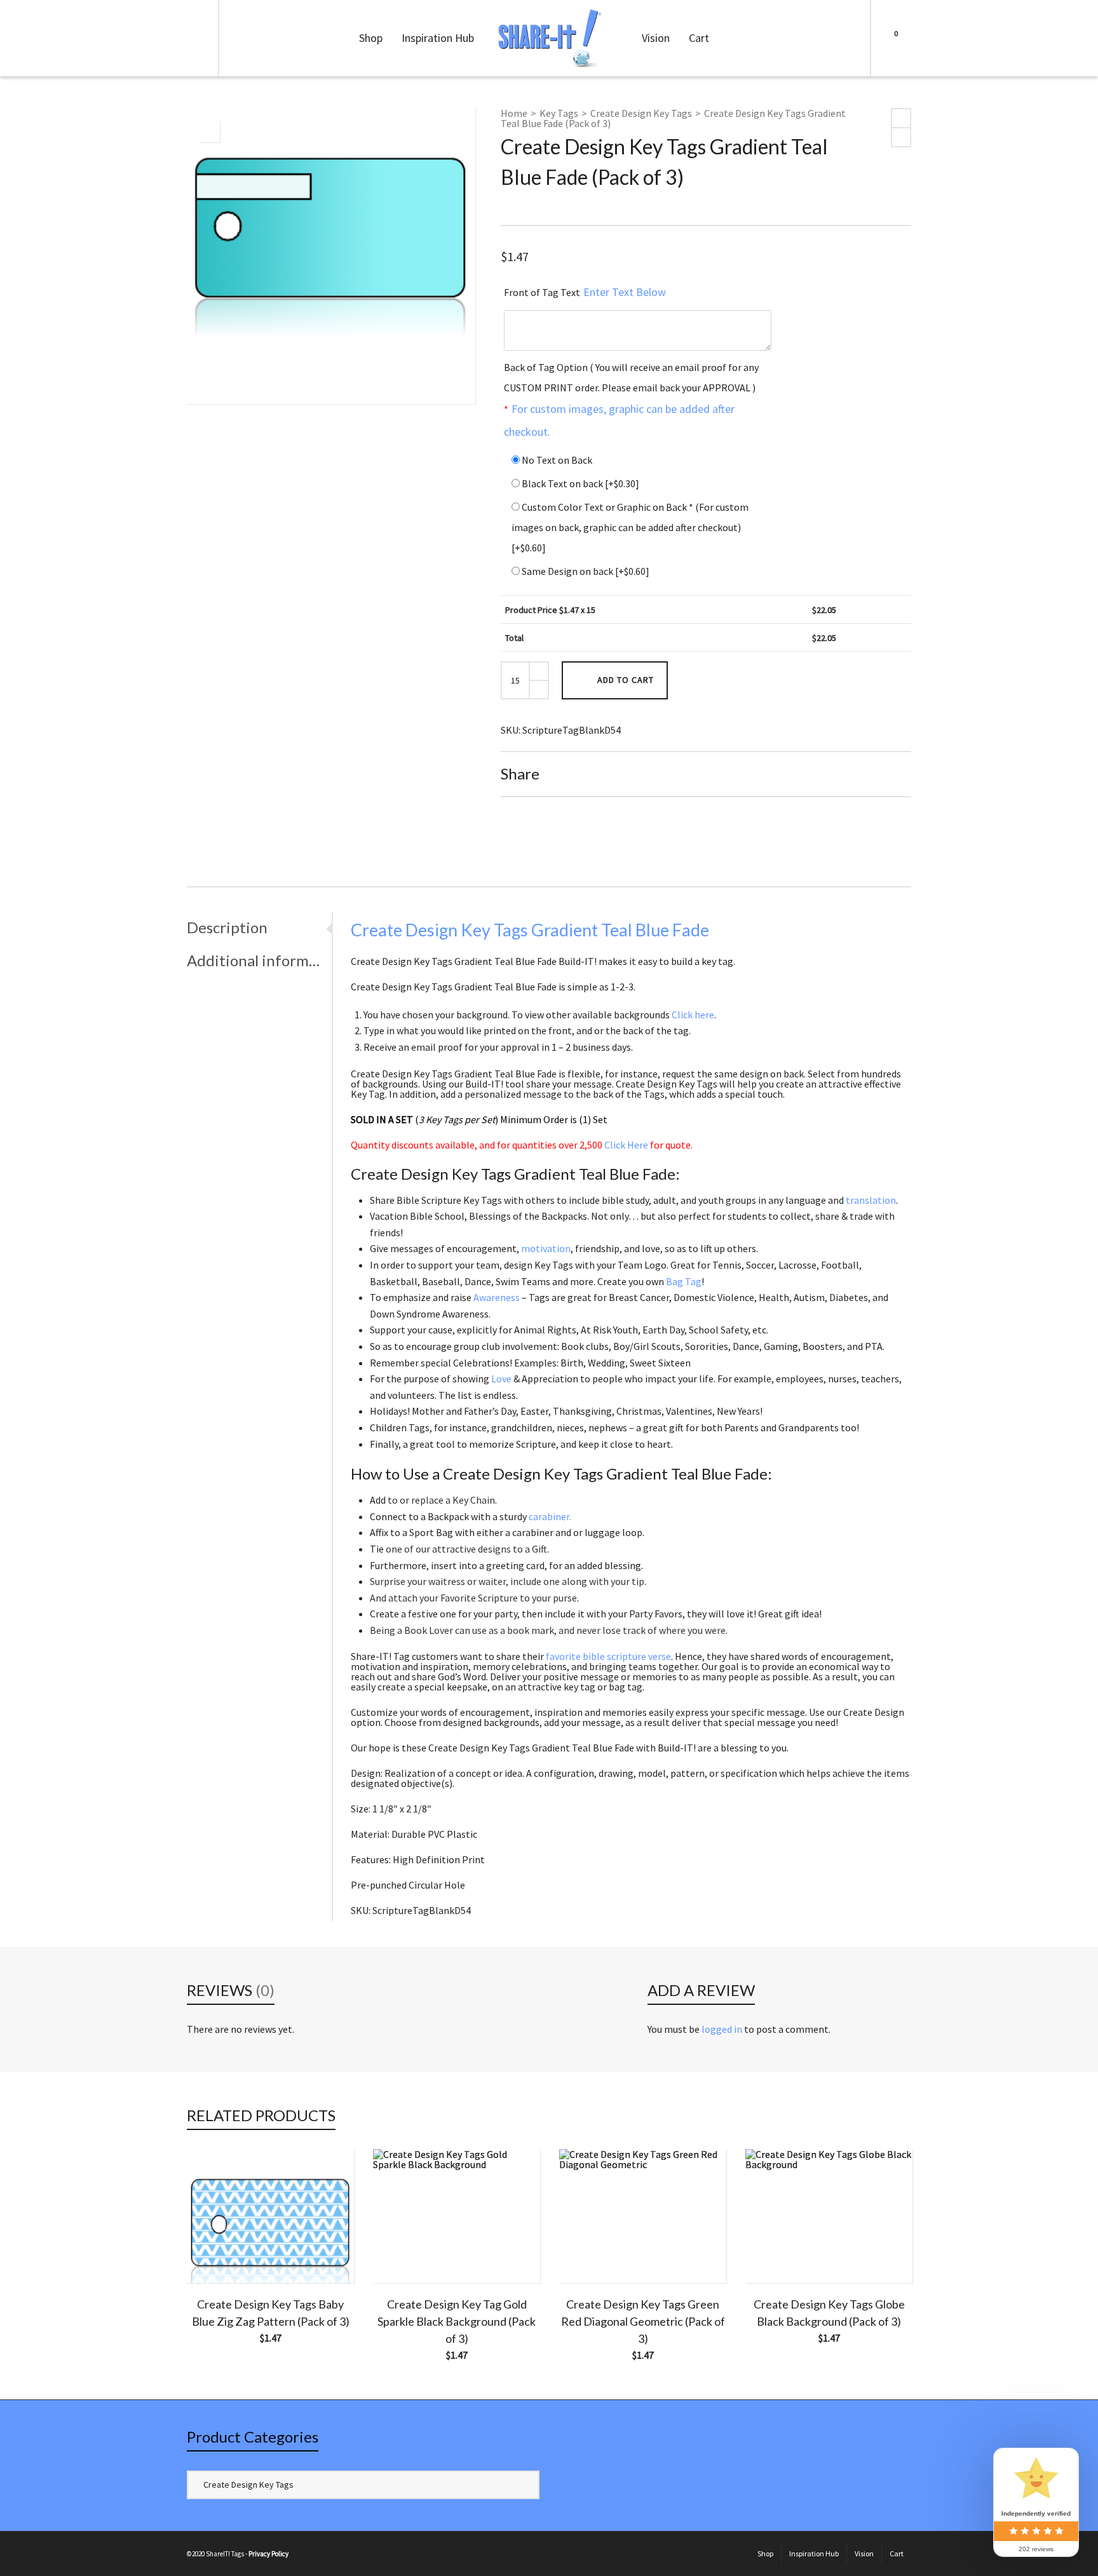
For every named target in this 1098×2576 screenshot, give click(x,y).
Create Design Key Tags (641, 113)
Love (501, 1379)
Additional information (256, 960)
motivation (546, 1248)
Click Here (626, 1145)
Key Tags (559, 113)
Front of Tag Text (585, 292)
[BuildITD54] (209, 131)
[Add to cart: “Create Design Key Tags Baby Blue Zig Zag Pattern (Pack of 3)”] (216, 2254)
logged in (722, 2029)
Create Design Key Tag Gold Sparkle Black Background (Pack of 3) (457, 2321)
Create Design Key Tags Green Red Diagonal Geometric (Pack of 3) (643, 2321)
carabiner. (550, 1516)
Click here (693, 1015)
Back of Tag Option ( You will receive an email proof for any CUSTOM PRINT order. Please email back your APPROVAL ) (631, 400)
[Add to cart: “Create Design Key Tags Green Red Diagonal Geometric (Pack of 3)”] (588, 2254)
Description (227, 927)
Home (514, 113)
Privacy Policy (268, 2554)
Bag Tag (684, 1281)
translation (871, 1200)
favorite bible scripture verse (608, 1656)
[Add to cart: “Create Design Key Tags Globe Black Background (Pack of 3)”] (775, 2254)
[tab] (259, 927)
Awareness (497, 1297)
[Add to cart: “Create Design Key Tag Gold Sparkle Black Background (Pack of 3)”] (402, 2254)
